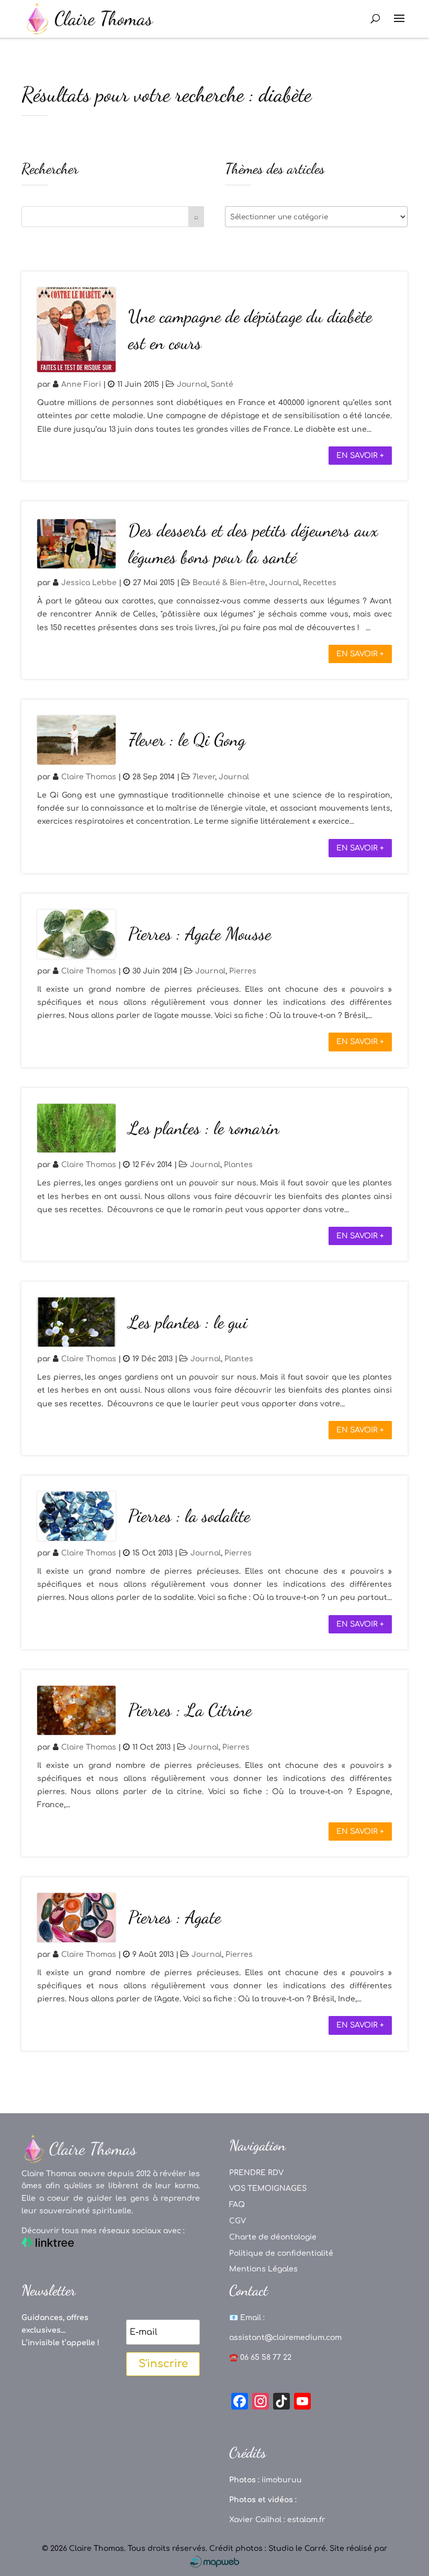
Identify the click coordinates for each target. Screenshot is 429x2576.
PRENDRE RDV (256, 2173)
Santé (222, 384)
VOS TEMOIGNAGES (268, 2188)
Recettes (320, 583)
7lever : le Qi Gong (187, 740)
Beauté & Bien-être (229, 583)
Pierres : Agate (174, 1917)
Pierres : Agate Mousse (200, 934)
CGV (238, 2221)
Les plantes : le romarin (204, 1128)
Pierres (243, 971)
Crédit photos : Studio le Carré (268, 2549)
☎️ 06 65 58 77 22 (260, 2357)
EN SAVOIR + (360, 456)
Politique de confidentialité (281, 2253)
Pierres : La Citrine (190, 1710)
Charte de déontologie (273, 2237)
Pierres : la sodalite (189, 1516)
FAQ (237, 2205)
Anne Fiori (81, 384)
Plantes (238, 1165)
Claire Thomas (89, 777)
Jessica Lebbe (89, 583)
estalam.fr (306, 2520)
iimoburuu (282, 2480)
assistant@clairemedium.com (285, 2338)
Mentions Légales (263, 2269)
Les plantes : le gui (188, 1322)
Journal (192, 384)
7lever (204, 777)
